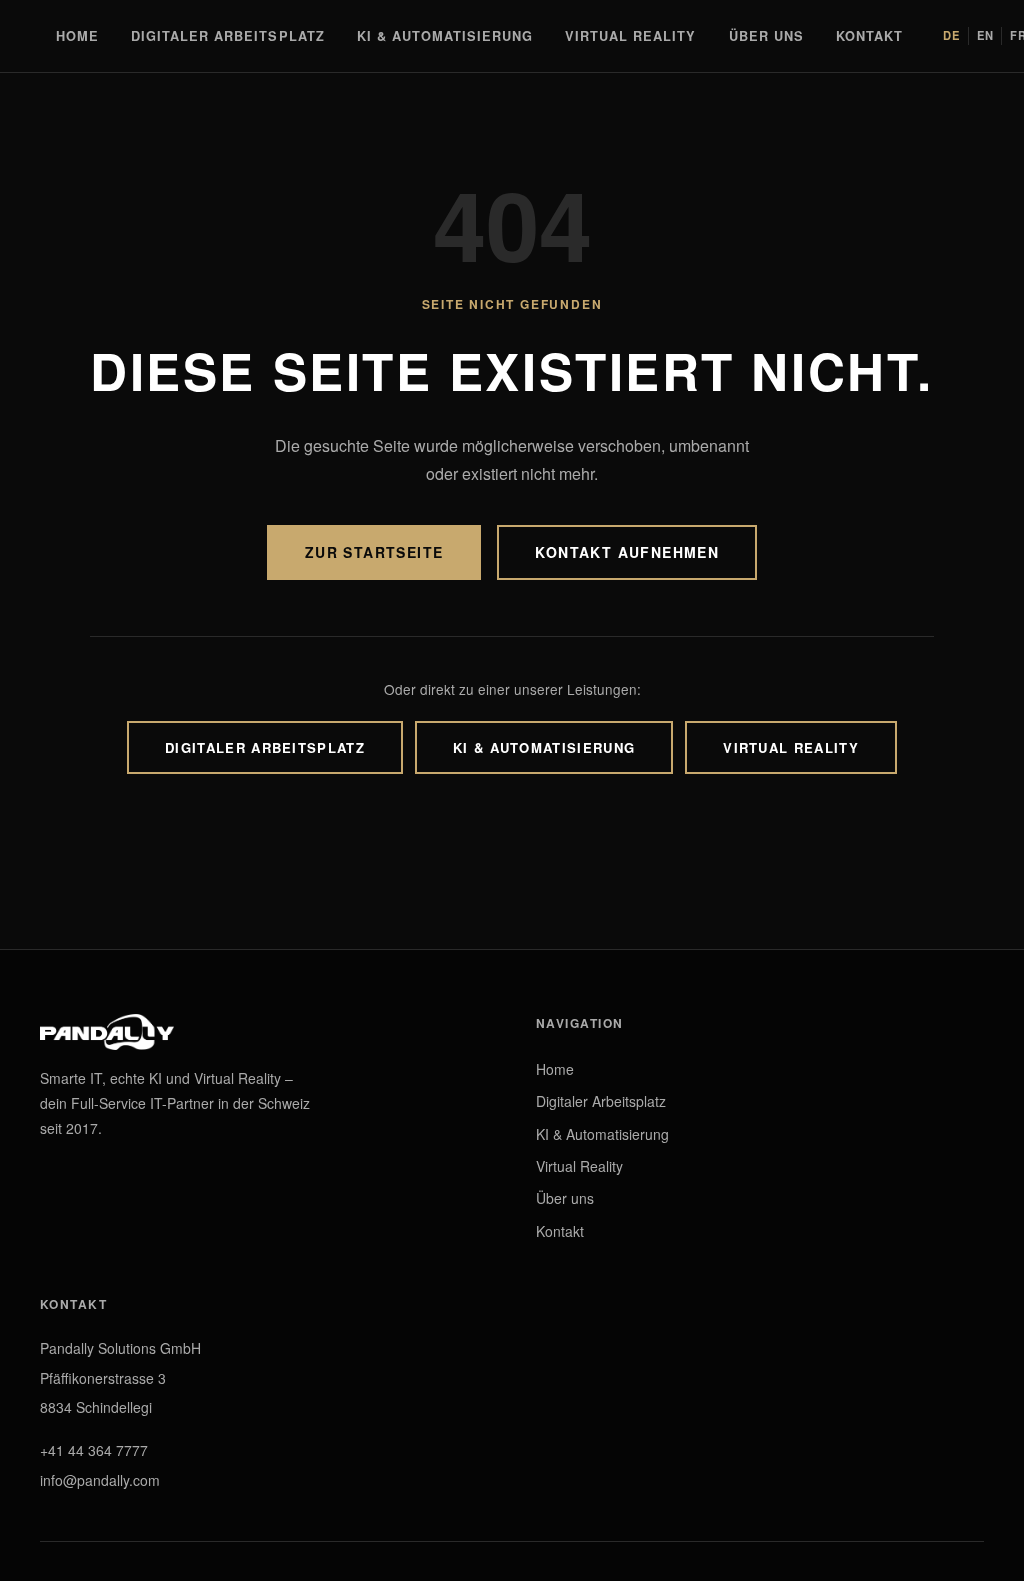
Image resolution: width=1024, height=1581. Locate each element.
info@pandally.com (100, 1480)
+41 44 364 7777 (94, 1450)
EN (985, 35)
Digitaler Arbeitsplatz (228, 36)
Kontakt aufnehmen (627, 552)
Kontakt (869, 36)
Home (77, 36)
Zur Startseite (374, 552)
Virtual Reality (630, 36)
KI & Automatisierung (445, 36)
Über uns (766, 36)
